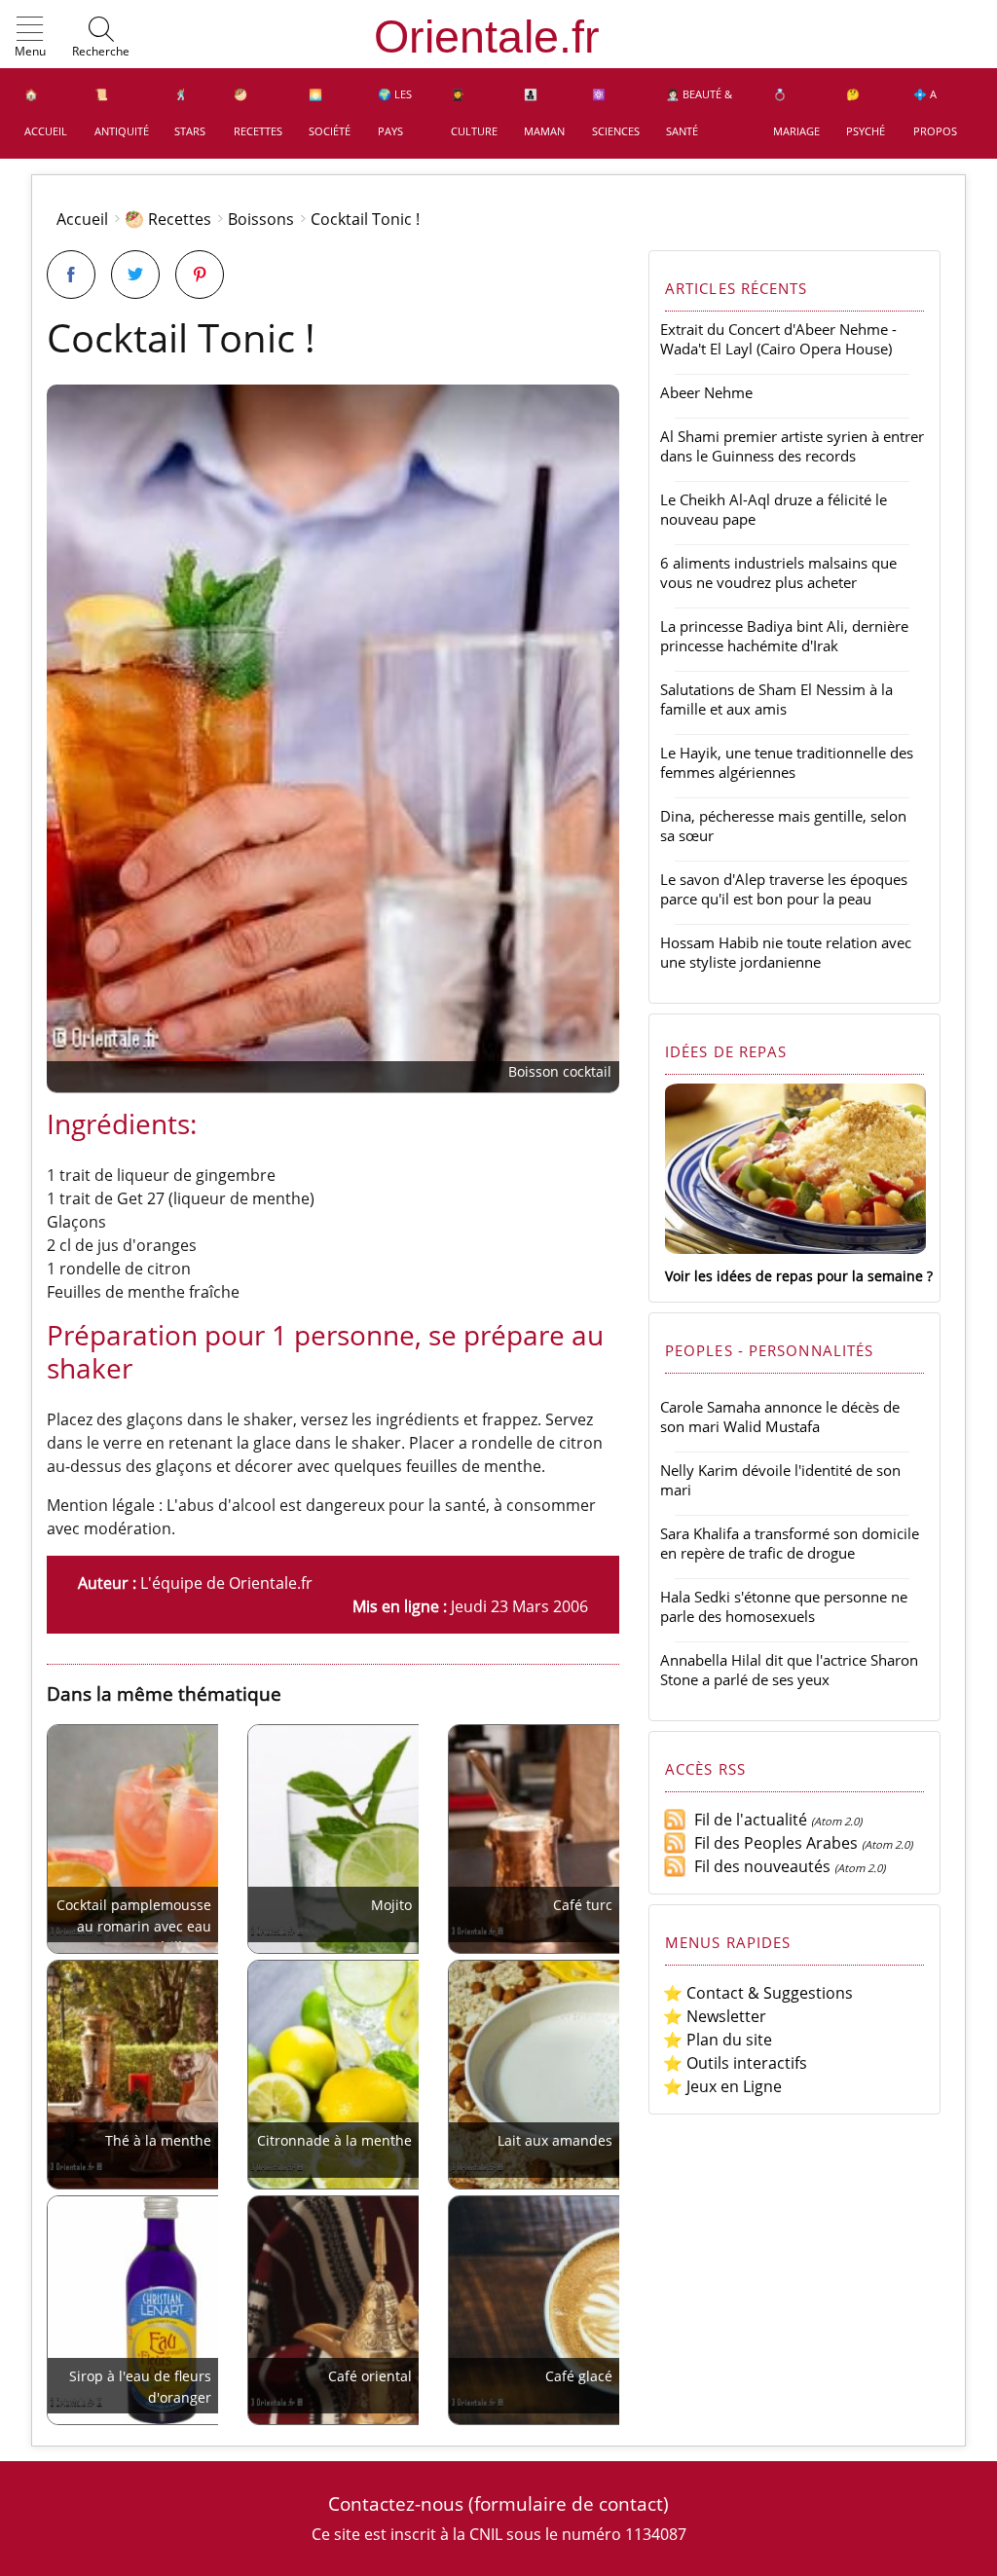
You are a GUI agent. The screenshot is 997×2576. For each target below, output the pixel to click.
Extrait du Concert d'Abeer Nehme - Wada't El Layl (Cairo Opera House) (778, 339)
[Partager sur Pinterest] (200, 275)
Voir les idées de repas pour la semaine (794, 1276)
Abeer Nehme (706, 392)
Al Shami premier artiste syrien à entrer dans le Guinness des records (792, 446)
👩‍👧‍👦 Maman (544, 112)
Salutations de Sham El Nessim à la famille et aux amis (776, 699)
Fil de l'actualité (747, 1820)
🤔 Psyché (866, 112)
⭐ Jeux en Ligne (722, 2086)
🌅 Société (330, 112)
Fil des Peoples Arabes (772, 1843)
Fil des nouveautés (758, 1866)
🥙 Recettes (258, 112)
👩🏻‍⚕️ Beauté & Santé (699, 112)
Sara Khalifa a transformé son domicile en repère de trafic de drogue (790, 1543)
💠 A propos (935, 112)
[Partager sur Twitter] (135, 275)
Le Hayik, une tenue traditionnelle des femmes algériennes (787, 762)
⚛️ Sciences (616, 112)
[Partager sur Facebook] (71, 275)
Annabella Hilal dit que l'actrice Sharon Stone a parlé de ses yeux (789, 1670)
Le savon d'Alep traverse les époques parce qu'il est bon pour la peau (784, 889)
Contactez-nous (396, 2503)
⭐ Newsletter (715, 2016)
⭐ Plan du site (718, 2040)
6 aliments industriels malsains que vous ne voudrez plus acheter (778, 572)
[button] (30, 38)
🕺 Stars (190, 112)
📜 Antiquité (122, 112)
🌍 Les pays (395, 112)
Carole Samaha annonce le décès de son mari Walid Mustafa (780, 1417)
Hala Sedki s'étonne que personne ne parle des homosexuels (784, 1606)
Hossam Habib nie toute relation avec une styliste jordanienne (786, 952)
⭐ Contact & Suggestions (758, 1993)
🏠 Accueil (46, 112)
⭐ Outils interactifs (735, 2063)
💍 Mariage (796, 112)
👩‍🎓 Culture (474, 112)
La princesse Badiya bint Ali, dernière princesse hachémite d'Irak (784, 636)
